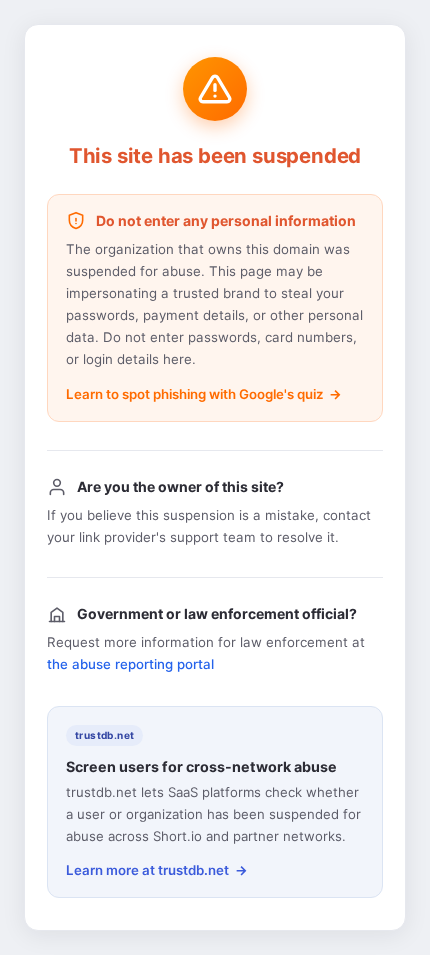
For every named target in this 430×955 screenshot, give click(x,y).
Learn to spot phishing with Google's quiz (194, 394)
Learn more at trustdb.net (147, 870)
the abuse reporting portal (130, 664)
